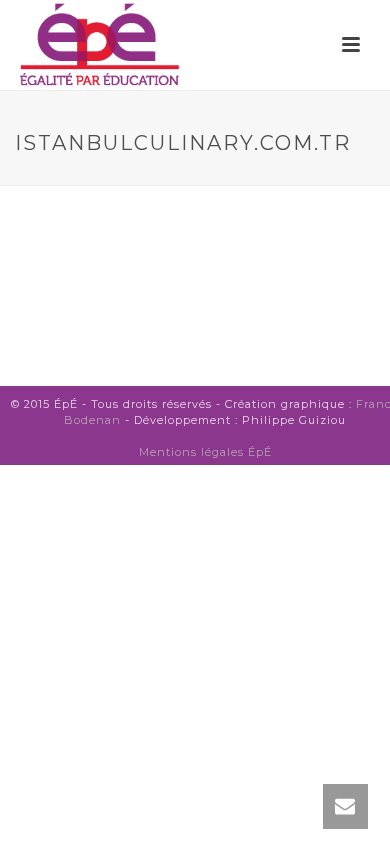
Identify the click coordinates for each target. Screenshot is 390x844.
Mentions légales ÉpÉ (205, 452)
